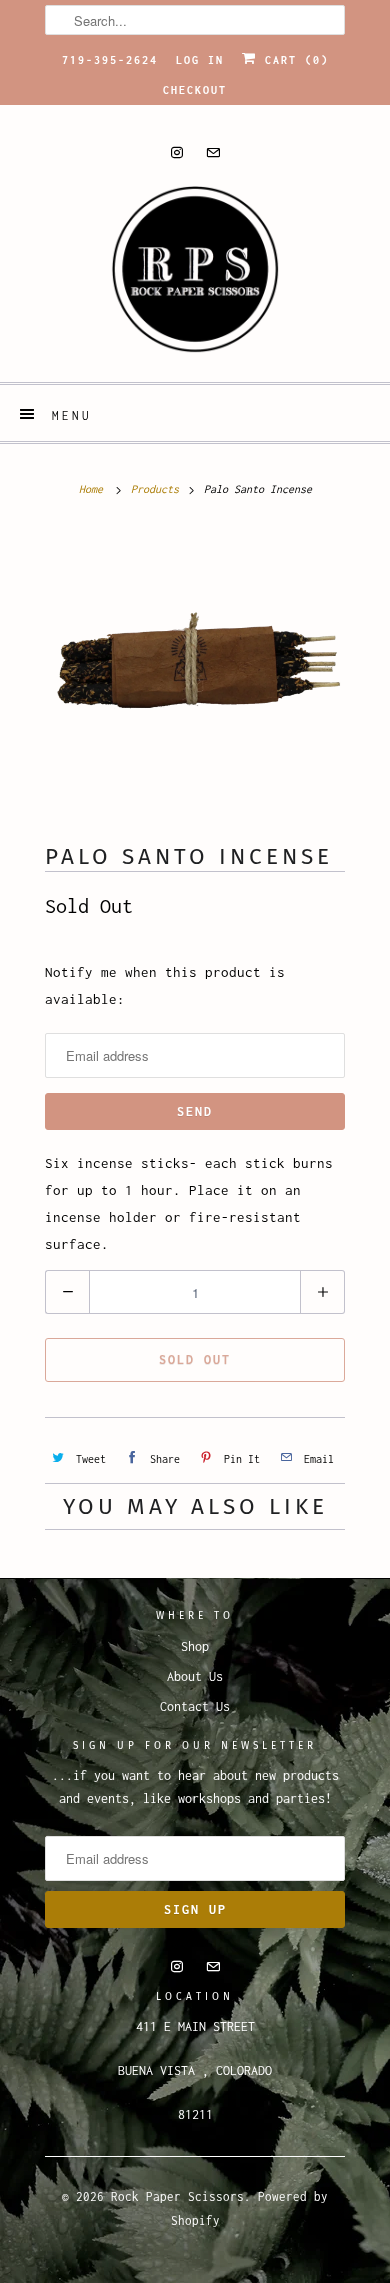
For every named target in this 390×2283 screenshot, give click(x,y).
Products (155, 489)
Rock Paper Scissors (177, 2196)
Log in (200, 60)
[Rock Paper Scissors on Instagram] (177, 152)
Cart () (293, 60)
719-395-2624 (110, 60)
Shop (195, 1646)
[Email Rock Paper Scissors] (213, 152)
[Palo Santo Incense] (195, 677)
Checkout (195, 90)
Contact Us (195, 1706)
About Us (195, 1676)
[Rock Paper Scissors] (195, 276)
